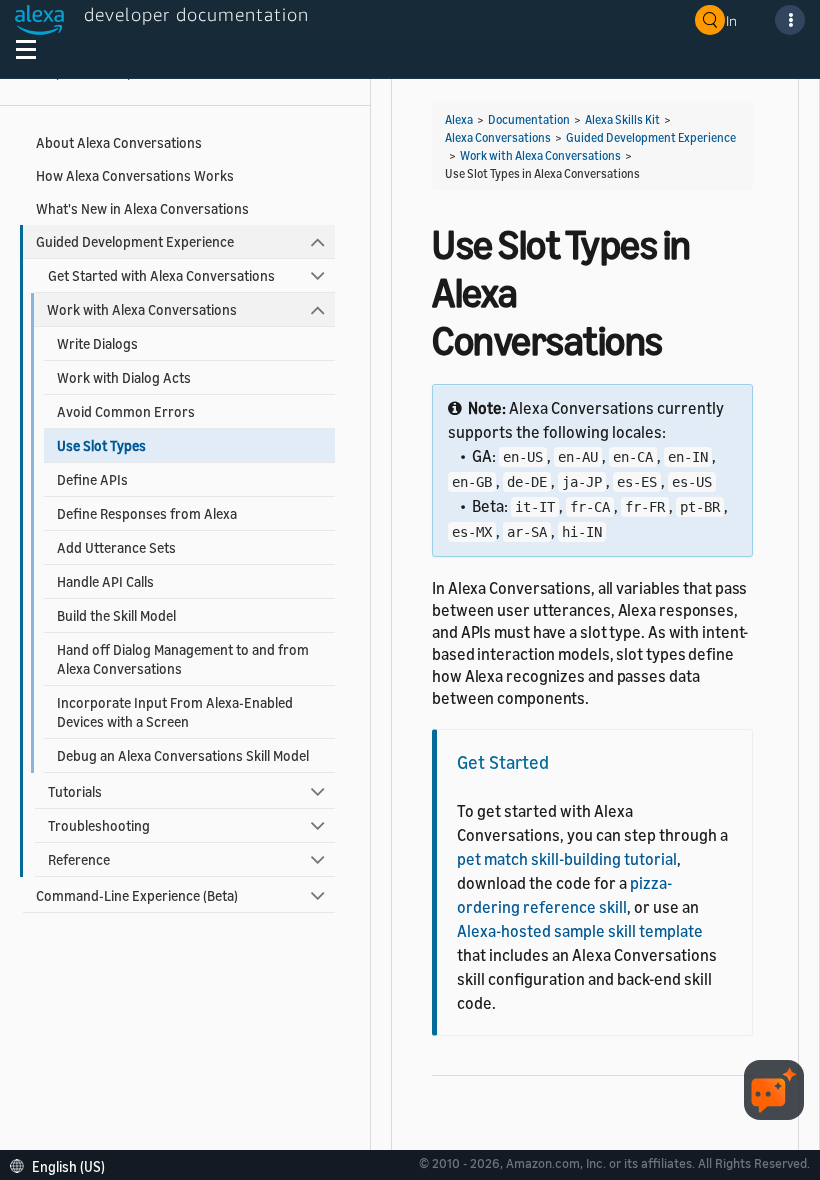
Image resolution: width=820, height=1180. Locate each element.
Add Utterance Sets (116, 547)
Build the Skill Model (116, 615)
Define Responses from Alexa (147, 513)
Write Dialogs (97, 343)
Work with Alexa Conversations (142, 309)
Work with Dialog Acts (124, 377)
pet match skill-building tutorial (567, 859)
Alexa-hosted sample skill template (580, 931)
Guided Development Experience (135, 241)
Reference (79, 859)
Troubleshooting (99, 825)
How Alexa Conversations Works (135, 175)
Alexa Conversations (498, 137)
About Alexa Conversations (119, 142)
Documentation (529, 119)
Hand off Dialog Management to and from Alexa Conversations (183, 659)
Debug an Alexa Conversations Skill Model (183, 755)
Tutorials (75, 791)
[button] (62, 1164)
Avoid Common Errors (126, 411)
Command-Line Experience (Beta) (137, 895)
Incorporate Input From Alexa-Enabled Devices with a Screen (175, 712)
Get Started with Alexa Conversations (161, 275)
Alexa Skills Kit (622, 119)
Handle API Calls (105, 581)
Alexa (459, 119)
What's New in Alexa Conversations (142, 208)
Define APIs (92, 479)
